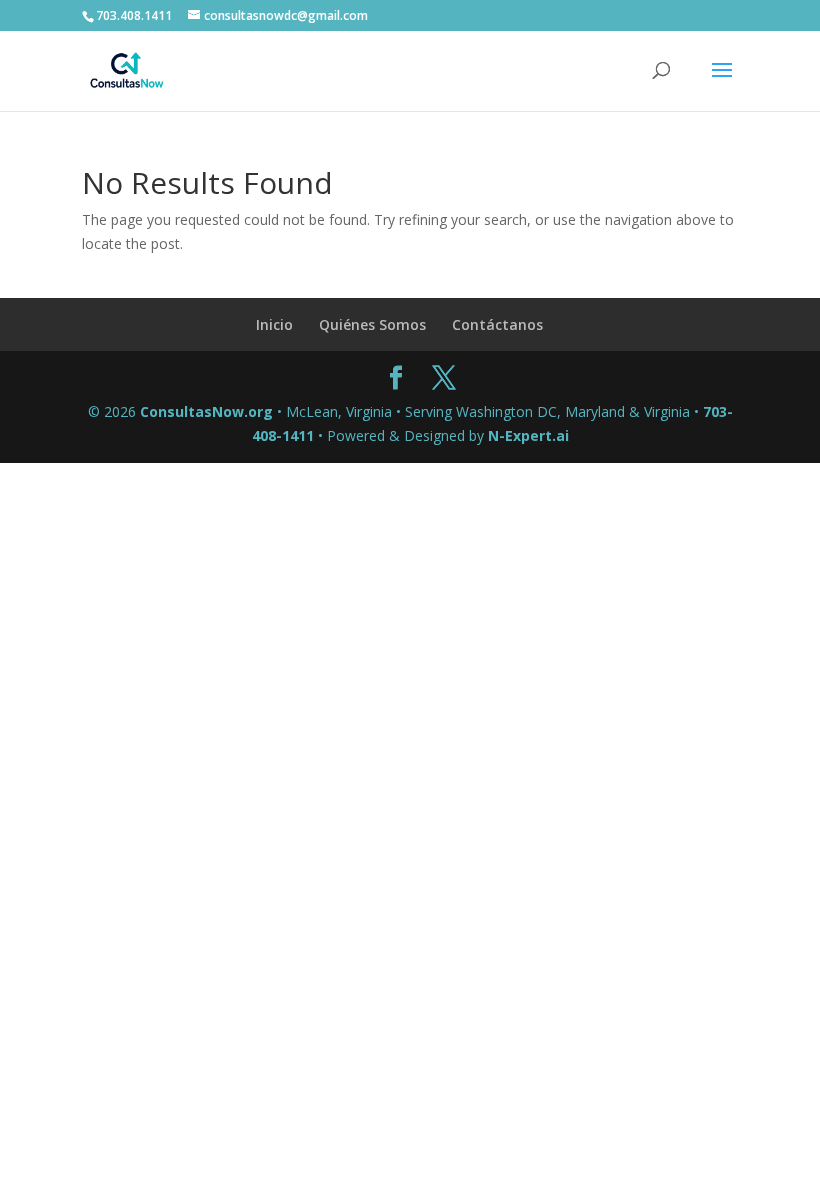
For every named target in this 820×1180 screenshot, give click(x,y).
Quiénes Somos (372, 324)
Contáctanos (497, 324)
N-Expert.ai (528, 435)
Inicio (274, 324)
